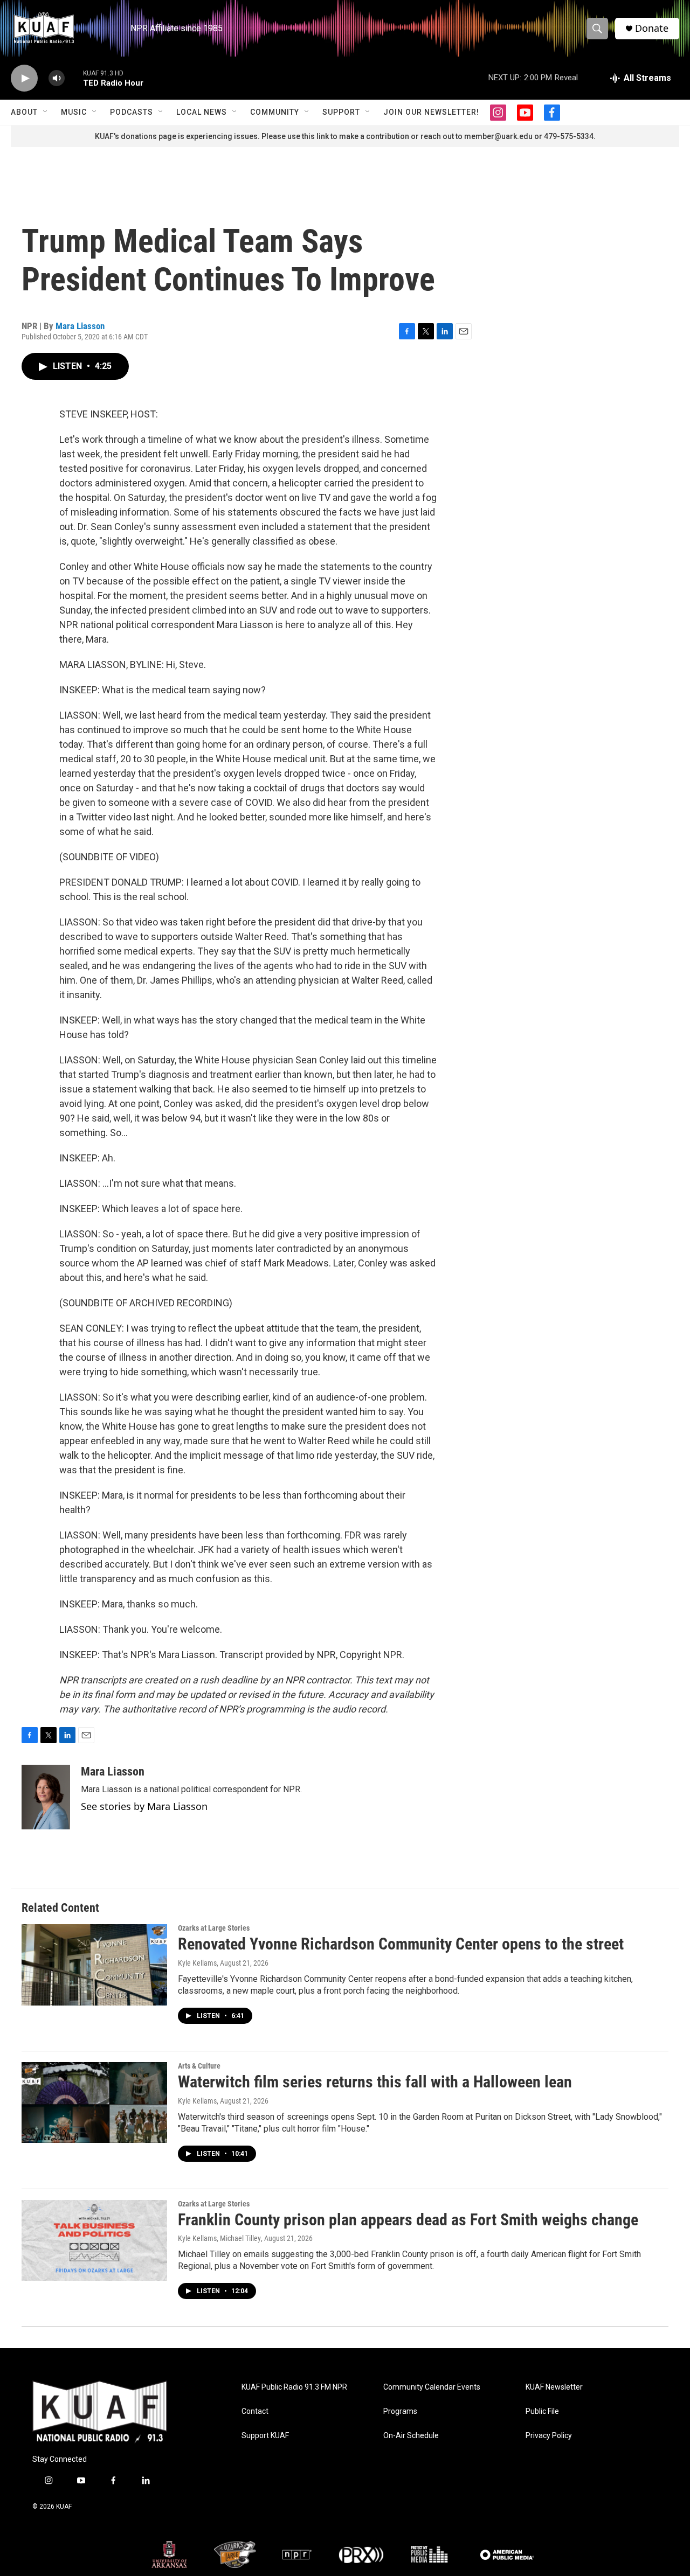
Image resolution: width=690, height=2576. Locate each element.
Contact (255, 2411)
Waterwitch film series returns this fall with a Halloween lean (375, 2082)
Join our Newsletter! (431, 112)
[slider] (74, 78)
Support (341, 112)
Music (74, 112)
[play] (24, 78)
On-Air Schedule (411, 2436)
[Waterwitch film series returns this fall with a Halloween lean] (94, 2102)
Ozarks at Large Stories (214, 1928)
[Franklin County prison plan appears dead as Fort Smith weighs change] (94, 2240)
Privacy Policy (549, 2436)
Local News (202, 112)
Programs (400, 2411)
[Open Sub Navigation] (46, 112)
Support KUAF (265, 2436)
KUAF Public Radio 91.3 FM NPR (294, 2387)
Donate (652, 28)
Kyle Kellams (197, 1963)
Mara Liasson (80, 326)
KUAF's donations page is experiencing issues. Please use (198, 136)
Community (275, 112)
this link (315, 136)
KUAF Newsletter (554, 2387)
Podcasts (132, 112)
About (24, 112)
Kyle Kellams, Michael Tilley (219, 2238)
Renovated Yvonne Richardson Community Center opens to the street (401, 1944)
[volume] (57, 78)
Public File (542, 2411)
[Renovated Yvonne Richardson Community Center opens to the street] (94, 1965)
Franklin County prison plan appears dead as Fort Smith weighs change (408, 2220)
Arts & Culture (199, 2066)
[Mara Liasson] (46, 1797)
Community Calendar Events (432, 2387)
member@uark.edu (498, 136)
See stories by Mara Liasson (144, 1806)
